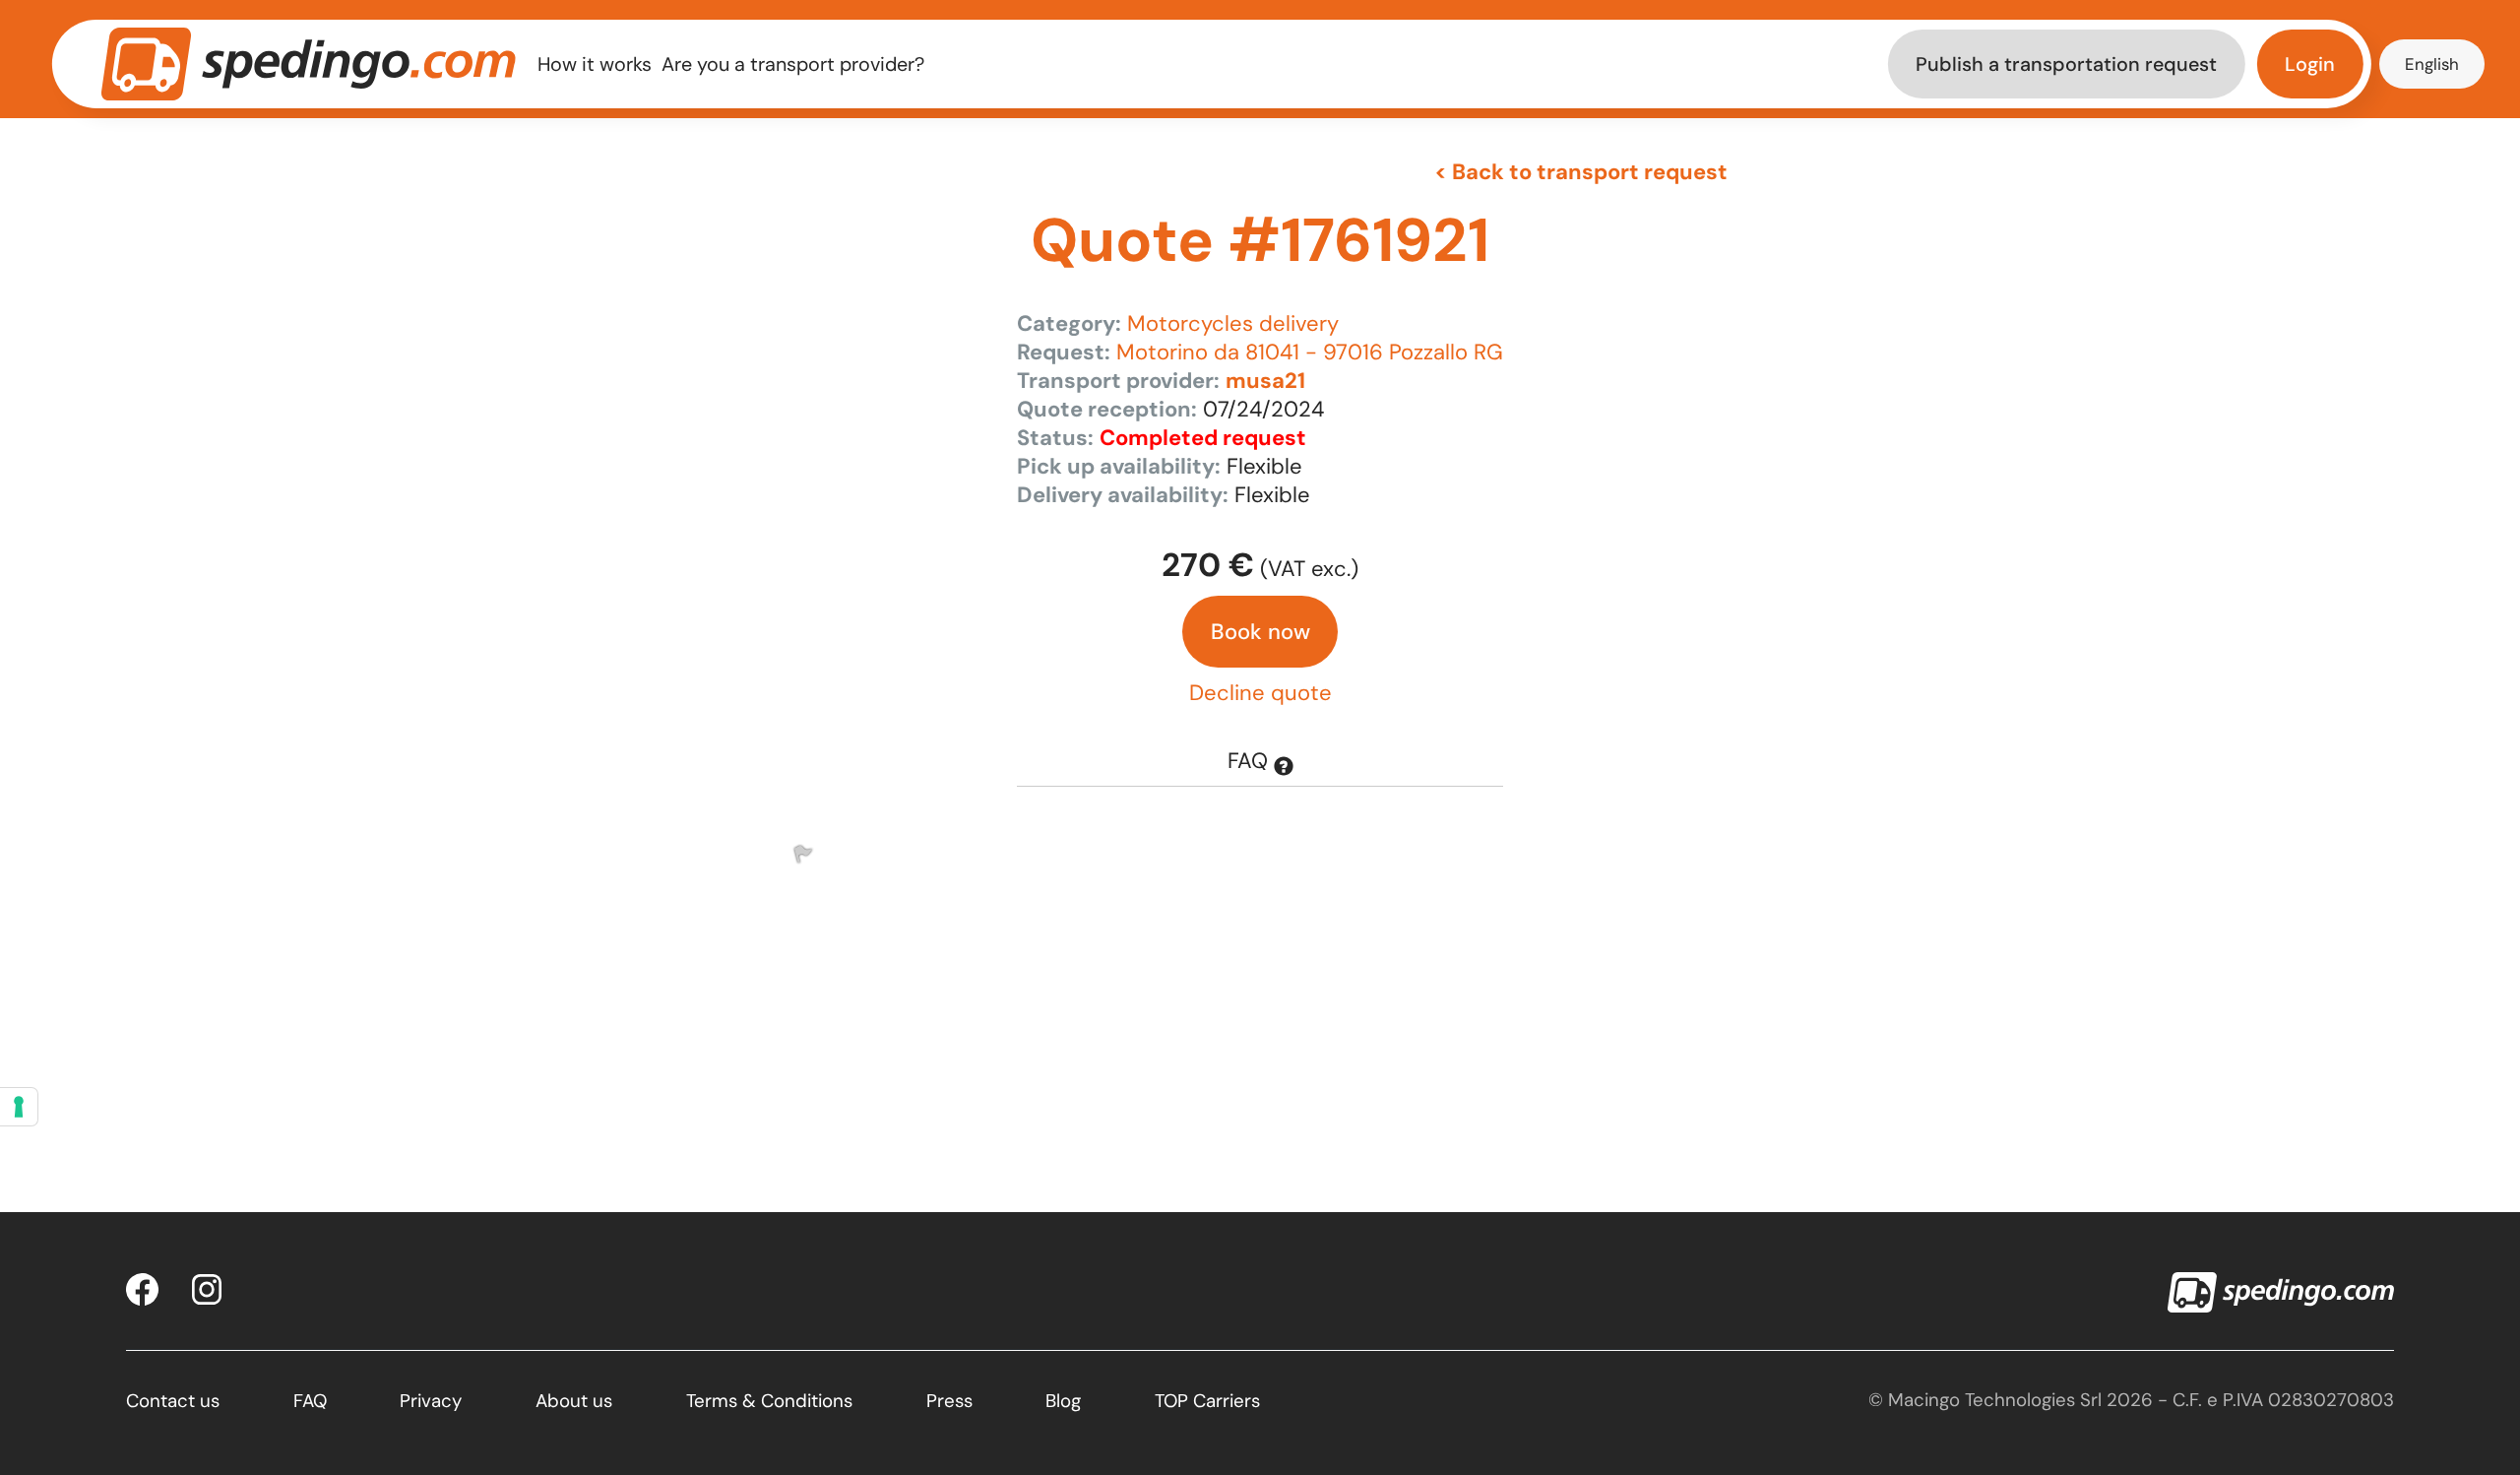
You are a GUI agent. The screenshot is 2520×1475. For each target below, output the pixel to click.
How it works (595, 64)
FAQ (1251, 761)
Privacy (431, 1401)
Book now (1260, 632)
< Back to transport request (1581, 172)
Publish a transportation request (2066, 64)
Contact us (173, 1401)
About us (574, 1401)
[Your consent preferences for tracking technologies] (19, 1107)
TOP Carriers (1207, 1401)
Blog (1063, 1401)
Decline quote (1260, 693)
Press (949, 1401)
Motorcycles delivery (1233, 323)
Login (2310, 64)
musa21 (1265, 381)
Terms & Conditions (769, 1401)
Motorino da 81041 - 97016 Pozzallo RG (1310, 352)
